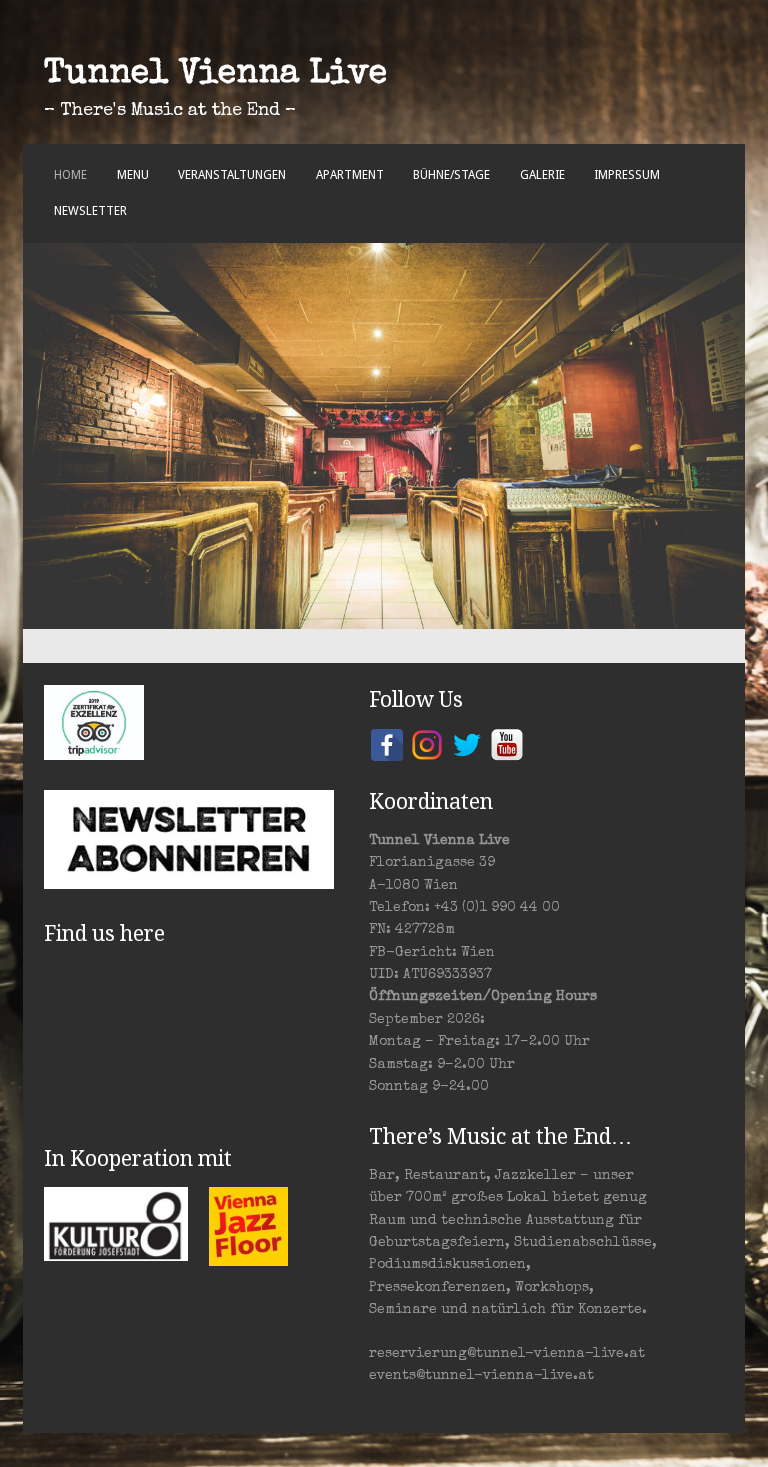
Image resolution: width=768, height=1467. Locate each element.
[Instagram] (427, 744)
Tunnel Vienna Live (215, 75)
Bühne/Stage (451, 175)
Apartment (350, 175)
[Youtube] (507, 744)
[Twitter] (467, 744)
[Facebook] (387, 744)
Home (70, 175)
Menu (133, 175)
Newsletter (90, 211)
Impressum (627, 175)
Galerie (542, 175)
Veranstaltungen (232, 175)
